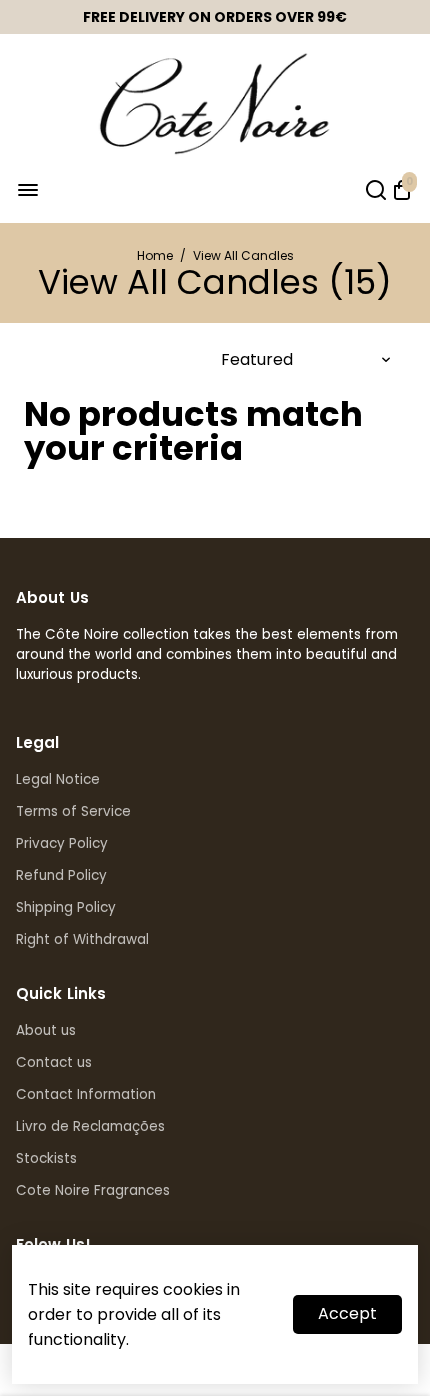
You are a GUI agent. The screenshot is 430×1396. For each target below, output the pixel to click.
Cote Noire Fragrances (93, 1190)
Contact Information (86, 1094)
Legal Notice (58, 779)
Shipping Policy (66, 907)
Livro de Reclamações (90, 1126)
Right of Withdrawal (82, 939)
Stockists (46, 1158)
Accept (347, 1313)
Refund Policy (61, 875)
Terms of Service (73, 811)
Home (155, 255)
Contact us (54, 1062)
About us (46, 1030)
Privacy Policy (62, 843)
